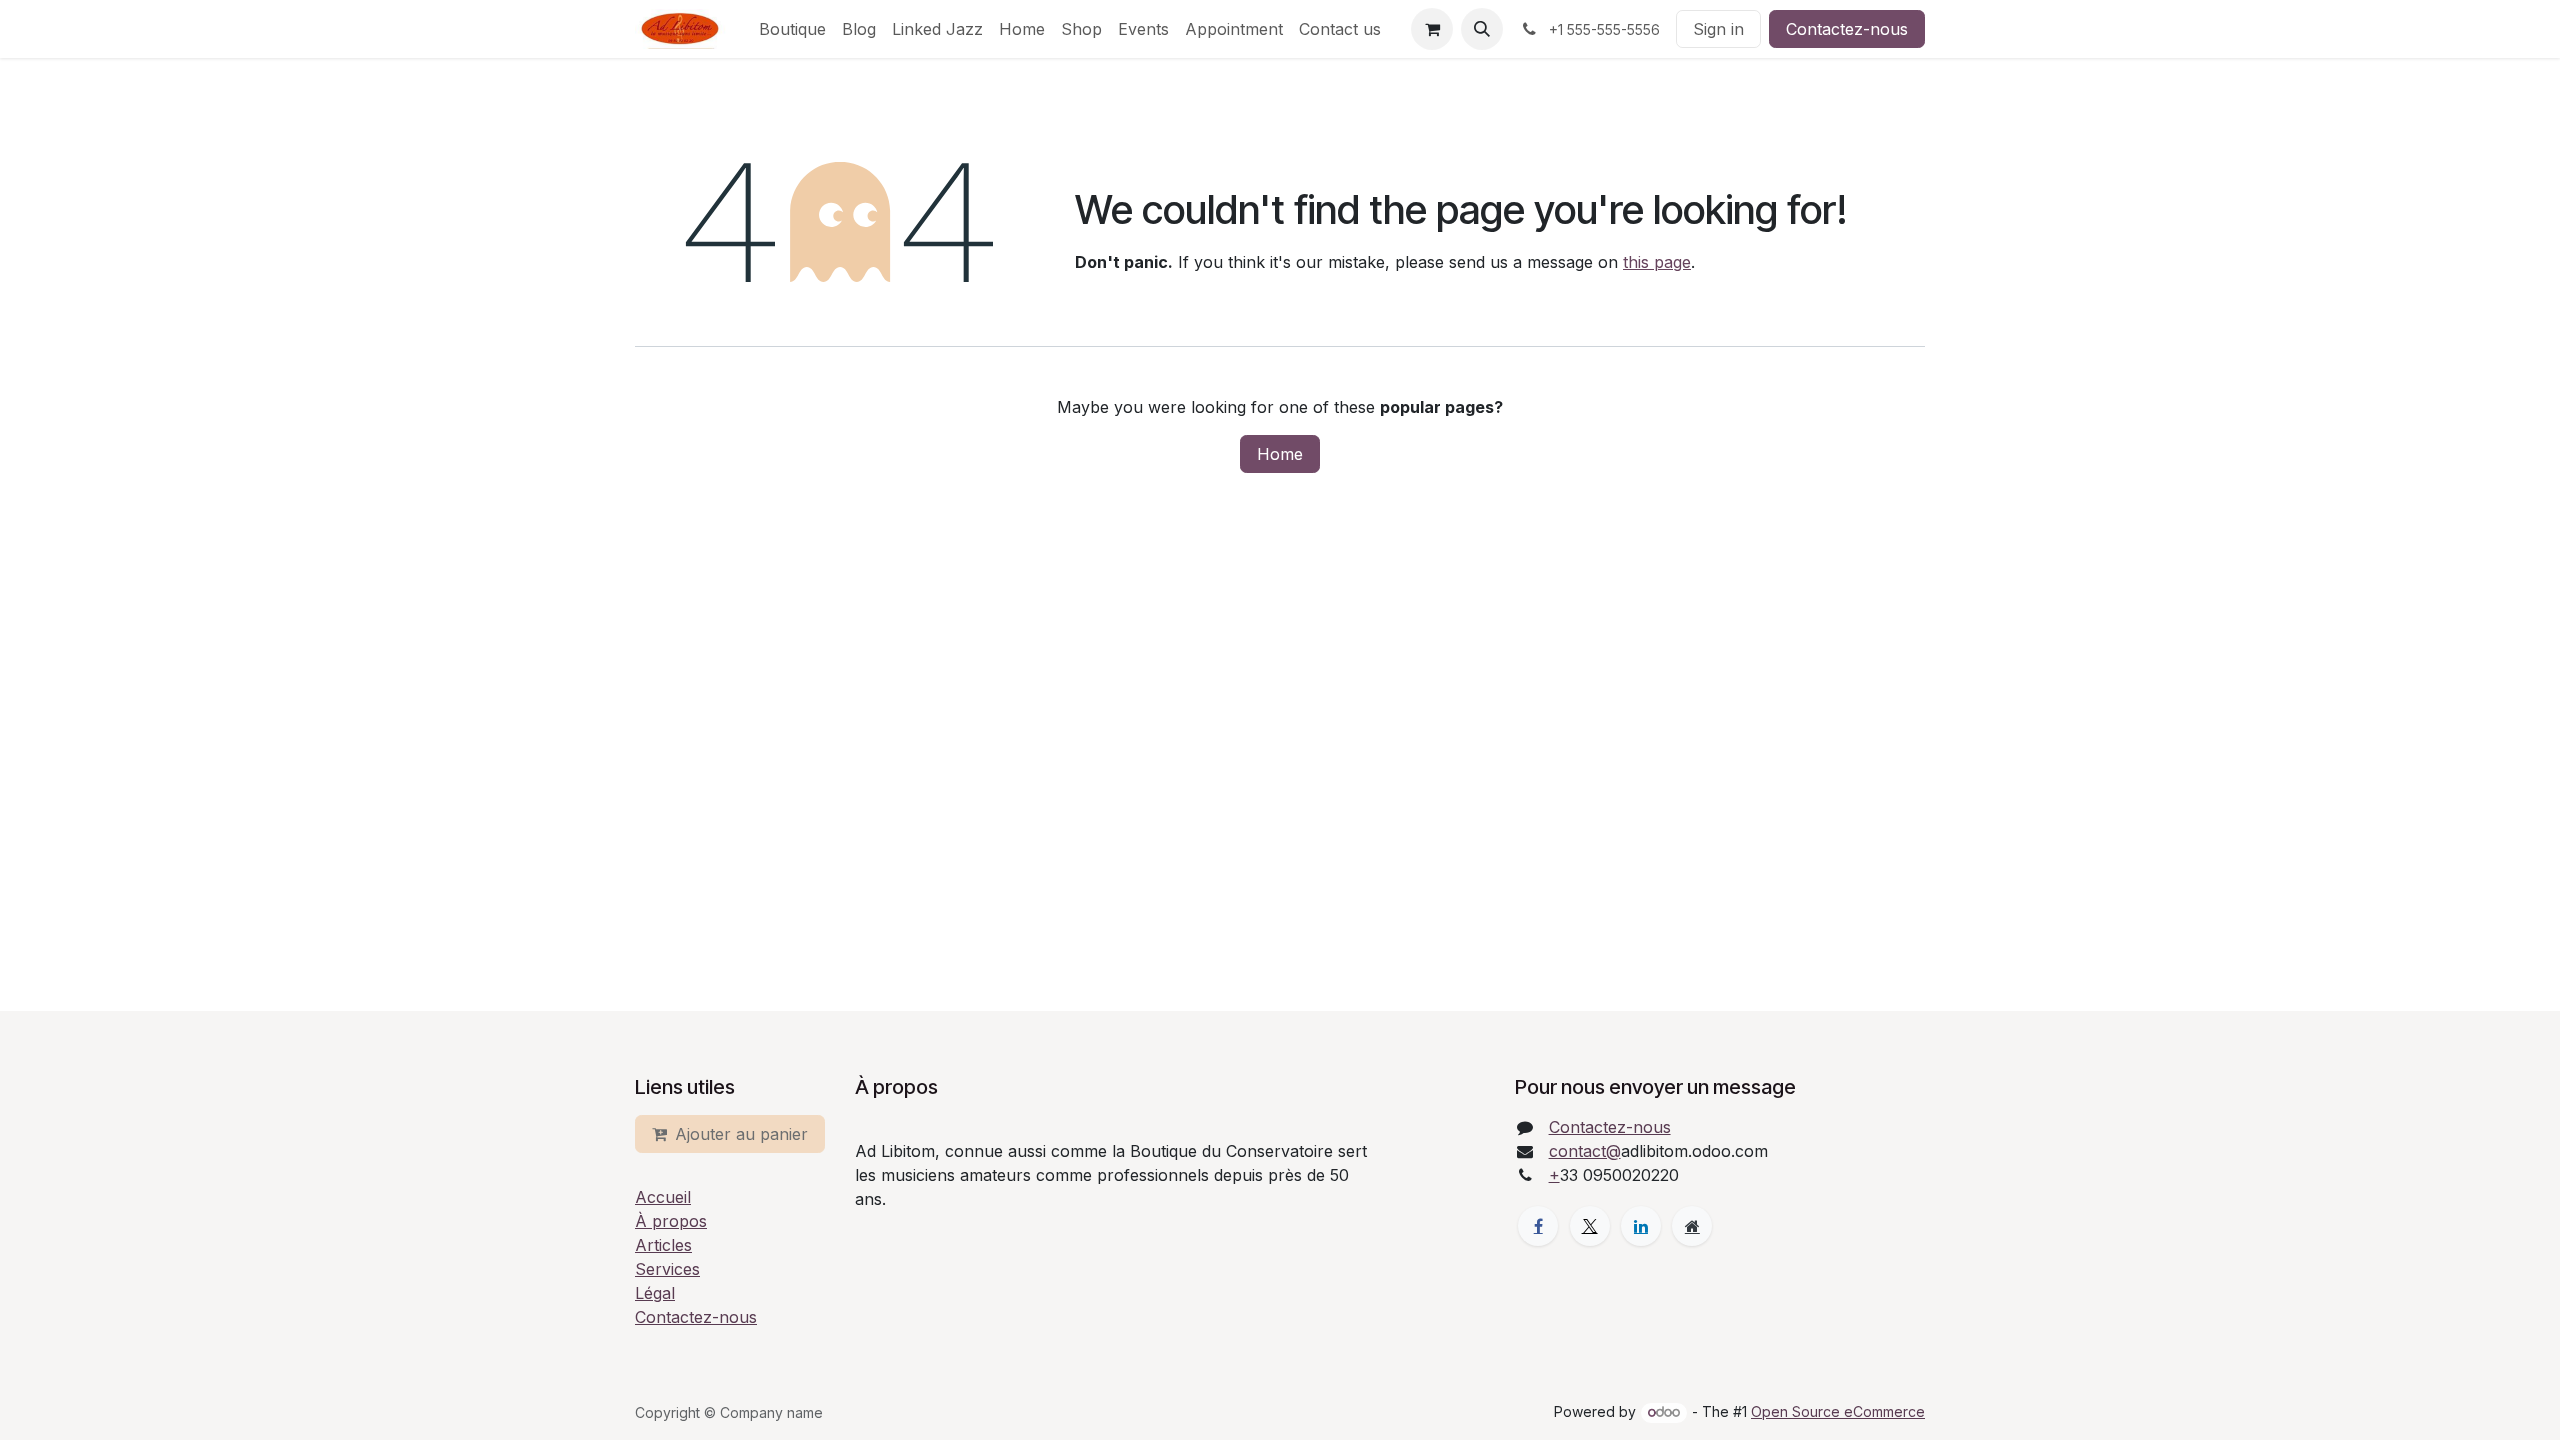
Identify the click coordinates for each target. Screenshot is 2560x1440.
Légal (655, 1293)
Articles (663, 1245)
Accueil (663, 1197)
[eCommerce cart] (1432, 29)
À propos (671, 1221)
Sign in (1718, 29)
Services (667, 1269)
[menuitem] (792, 29)
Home (1280, 454)
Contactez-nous (1847, 29)
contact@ (1585, 1151)
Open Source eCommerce (1838, 1411)
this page (1657, 262)
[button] (1482, 29)
